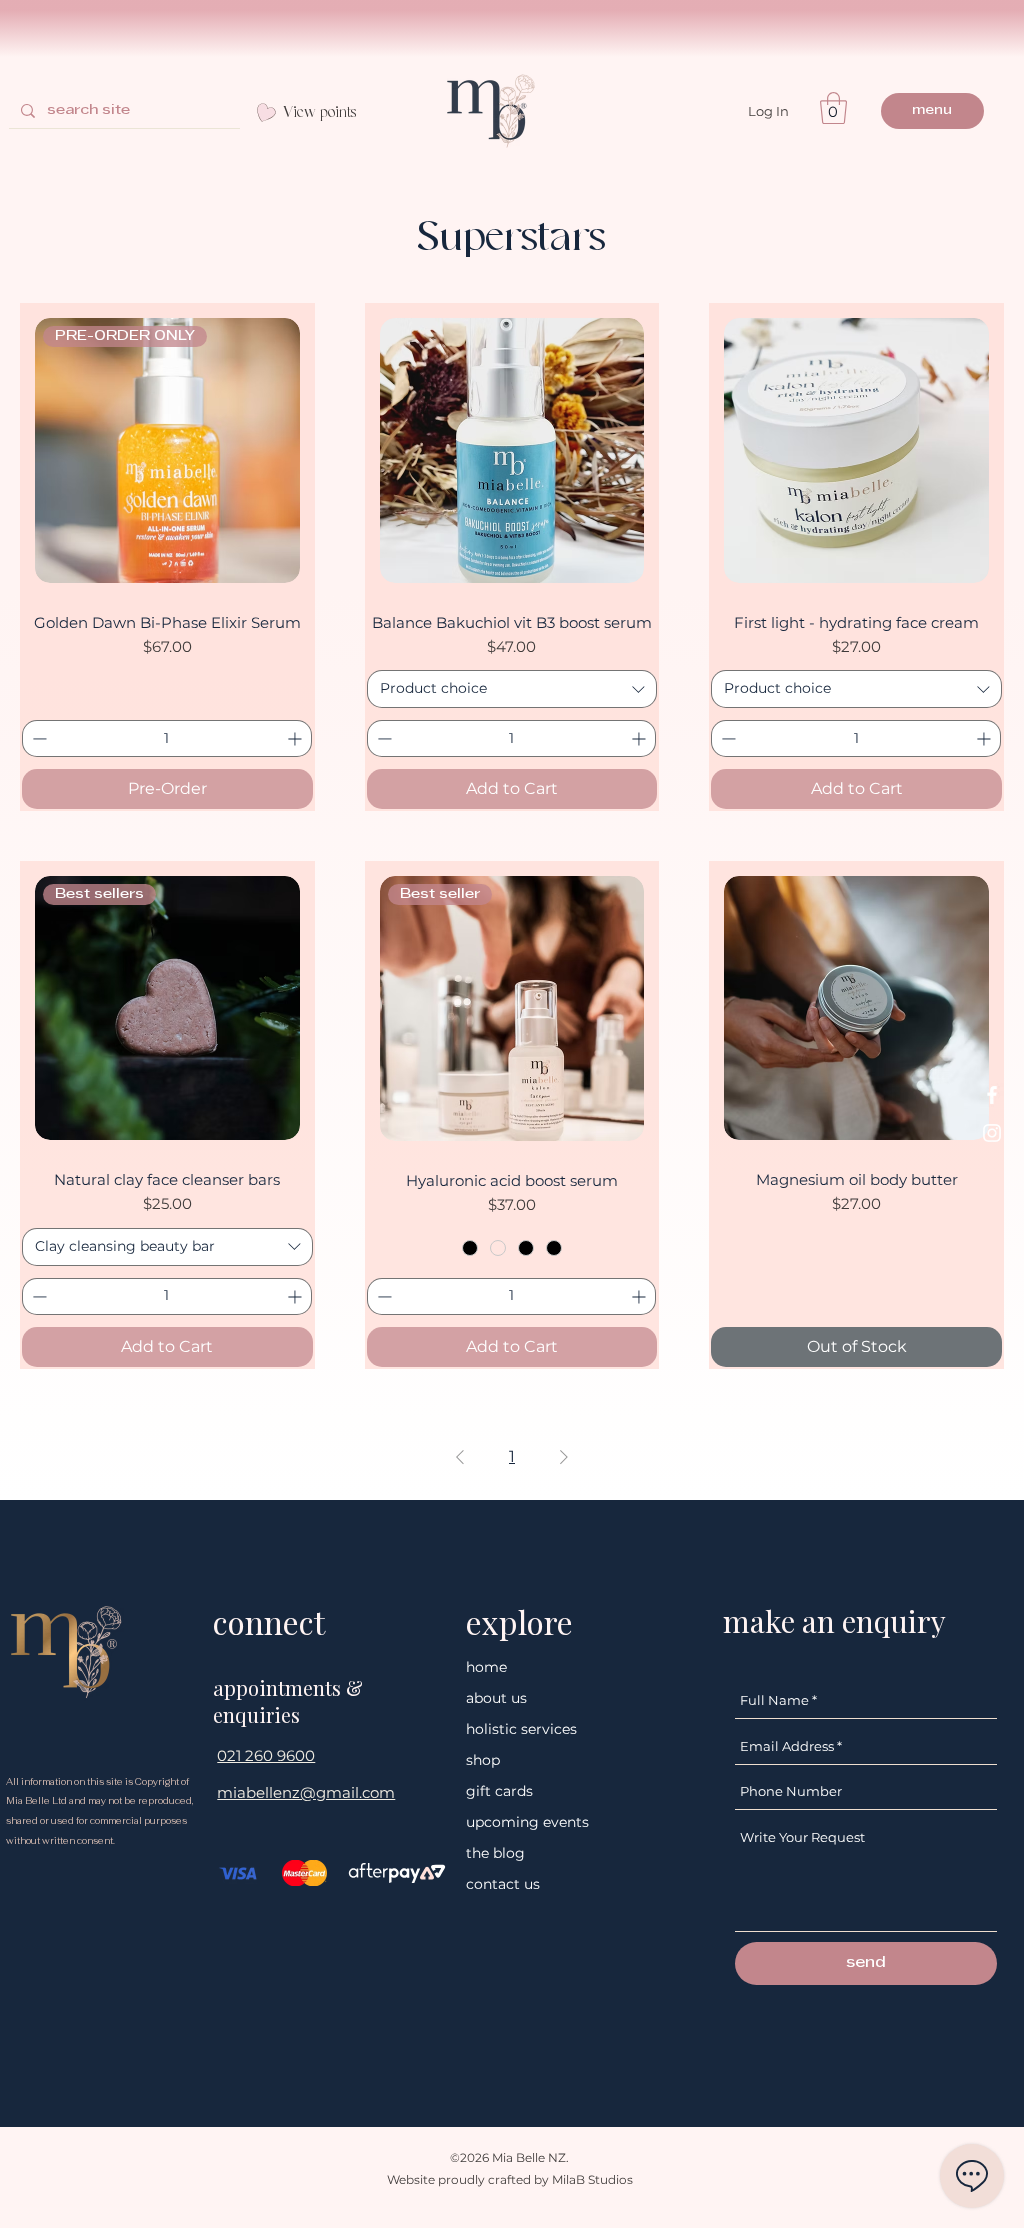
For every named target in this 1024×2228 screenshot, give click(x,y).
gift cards (499, 1791)
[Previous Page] (460, 1457)
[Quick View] (512, 450)
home (486, 1667)
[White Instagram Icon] (992, 1133)
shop (483, 1760)
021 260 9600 (266, 1755)
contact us (503, 1884)
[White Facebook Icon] (992, 1095)
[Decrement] (37, 738)
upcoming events (527, 1822)
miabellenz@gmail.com (306, 1792)
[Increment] (296, 738)
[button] (833, 108)
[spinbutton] (167, 738)
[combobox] (512, 689)
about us (496, 1698)
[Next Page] (564, 1457)
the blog (495, 1853)
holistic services (521, 1729)
